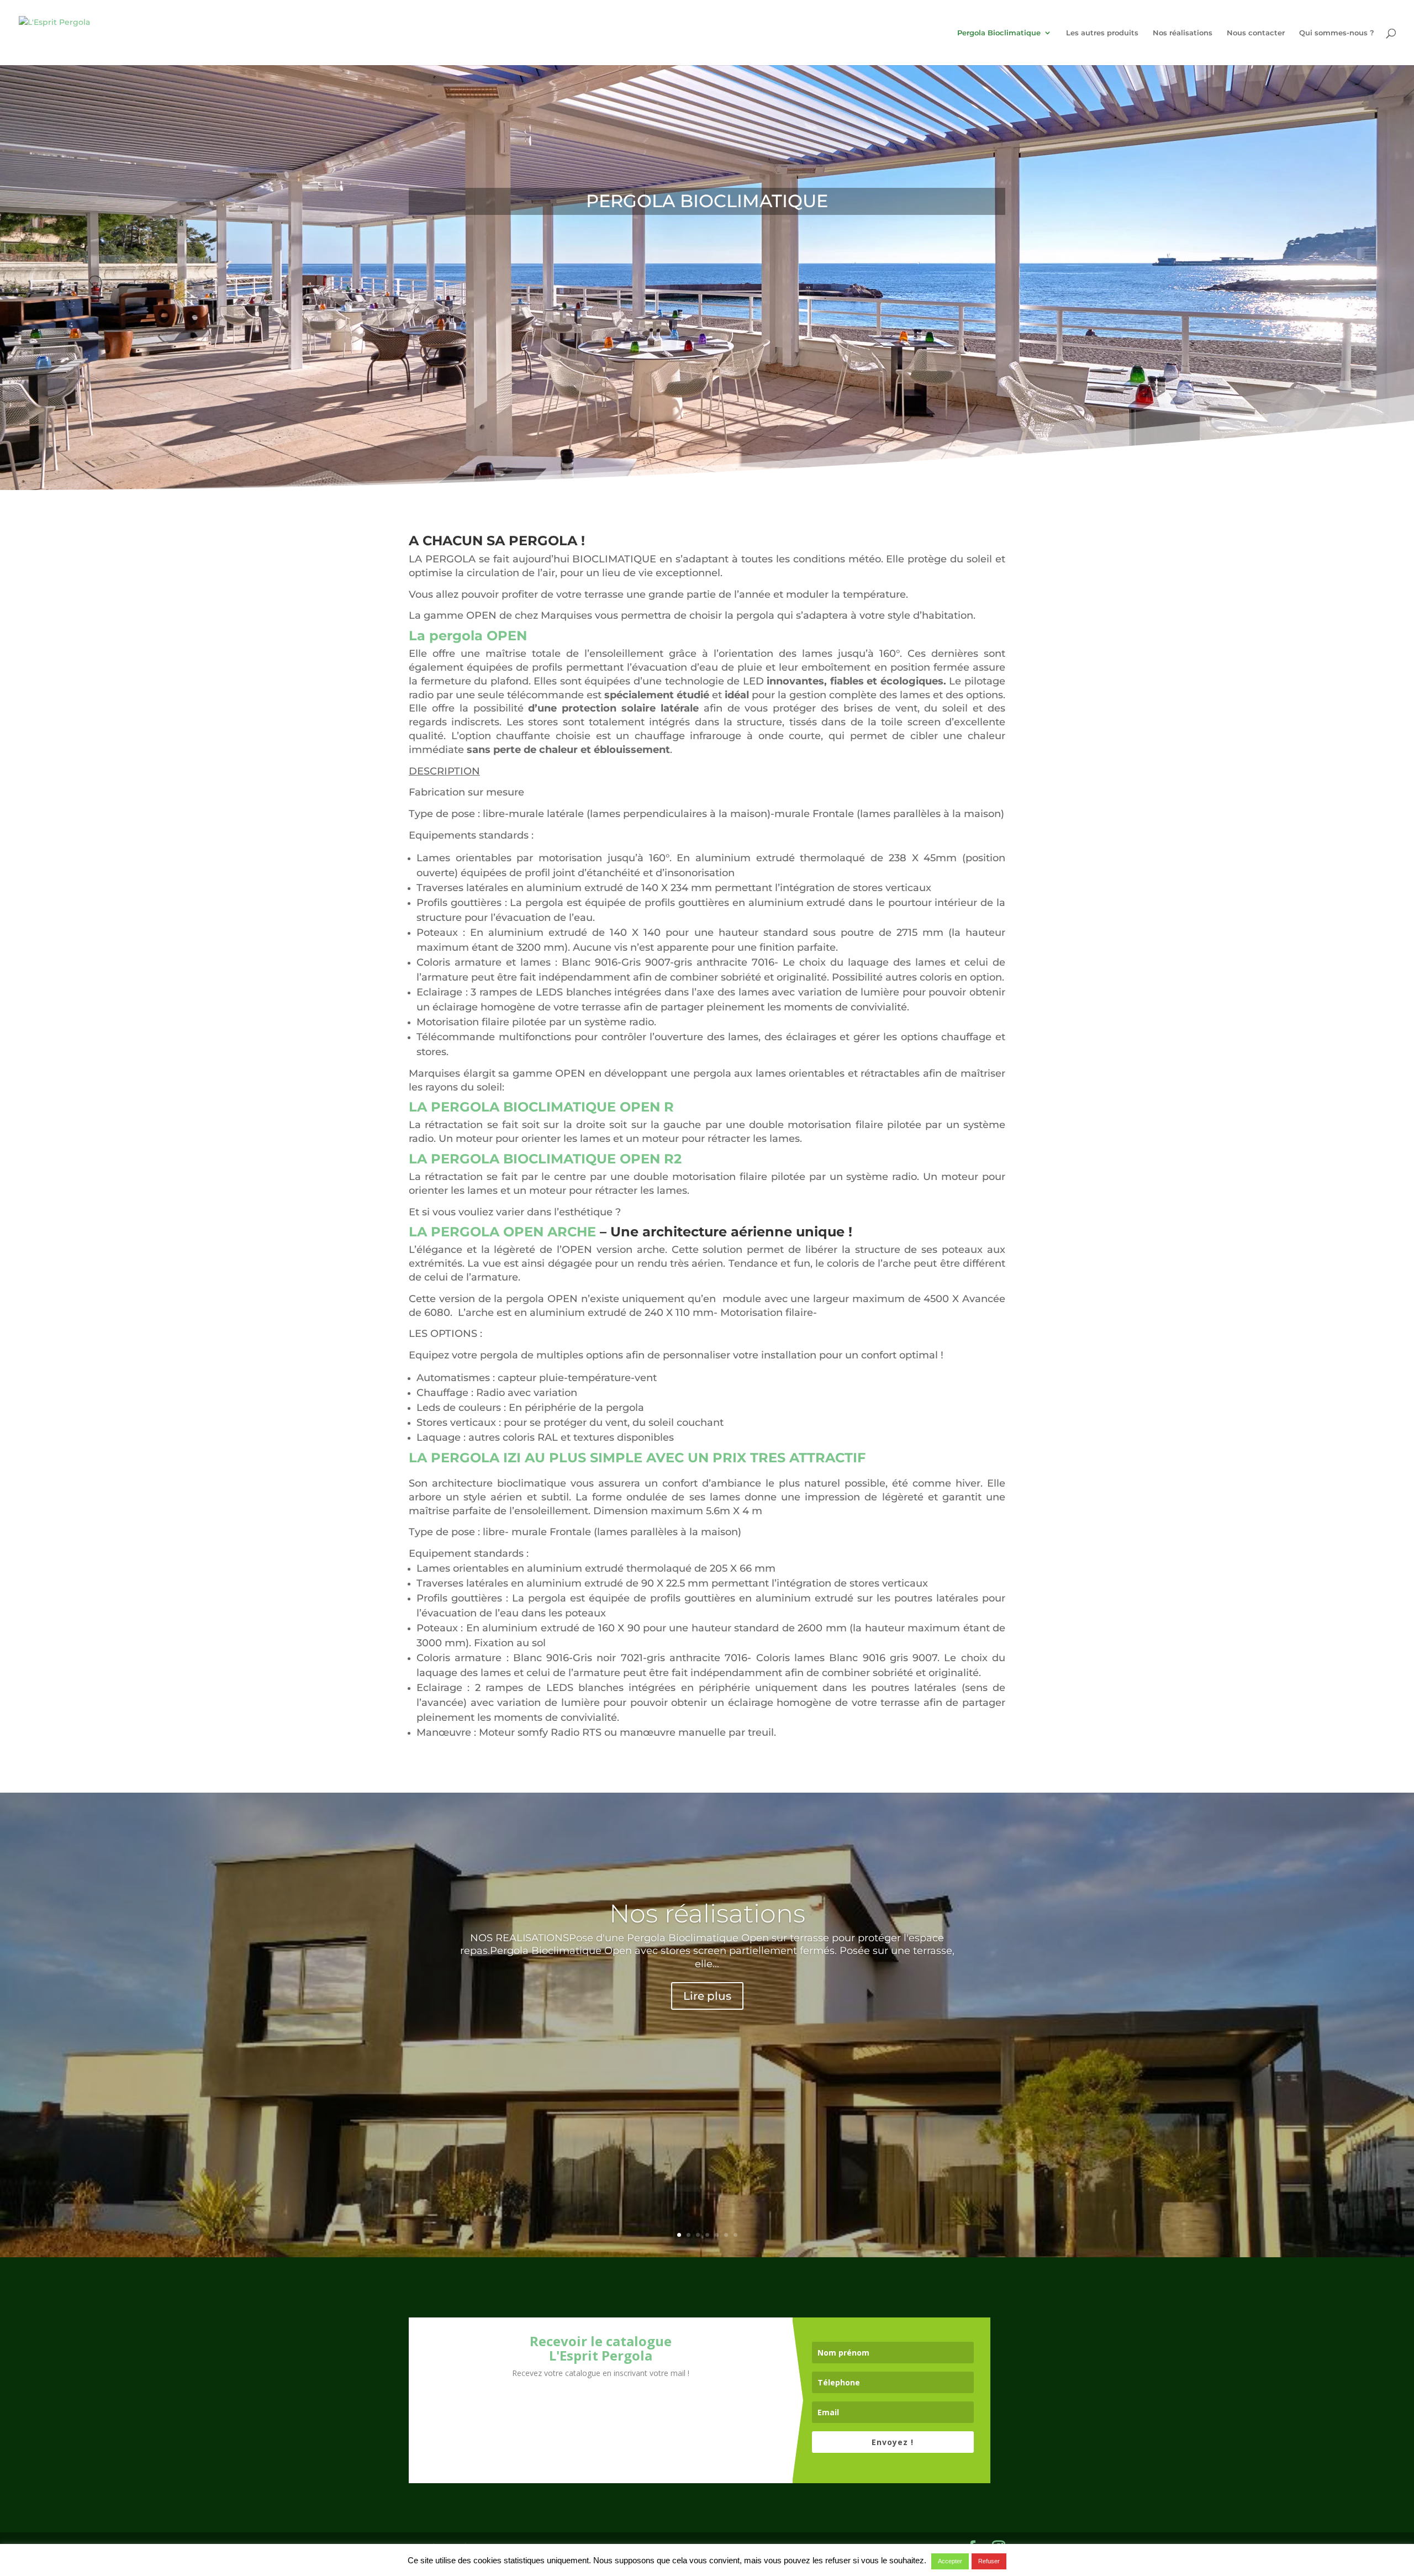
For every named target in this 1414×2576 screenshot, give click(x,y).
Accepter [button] (950, 2561)
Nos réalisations (1183, 33)
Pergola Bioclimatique (999, 33)
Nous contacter (1256, 33)
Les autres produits (1102, 33)
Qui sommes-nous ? (1337, 33)
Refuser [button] (989, 2561)
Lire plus (707, 1996)
